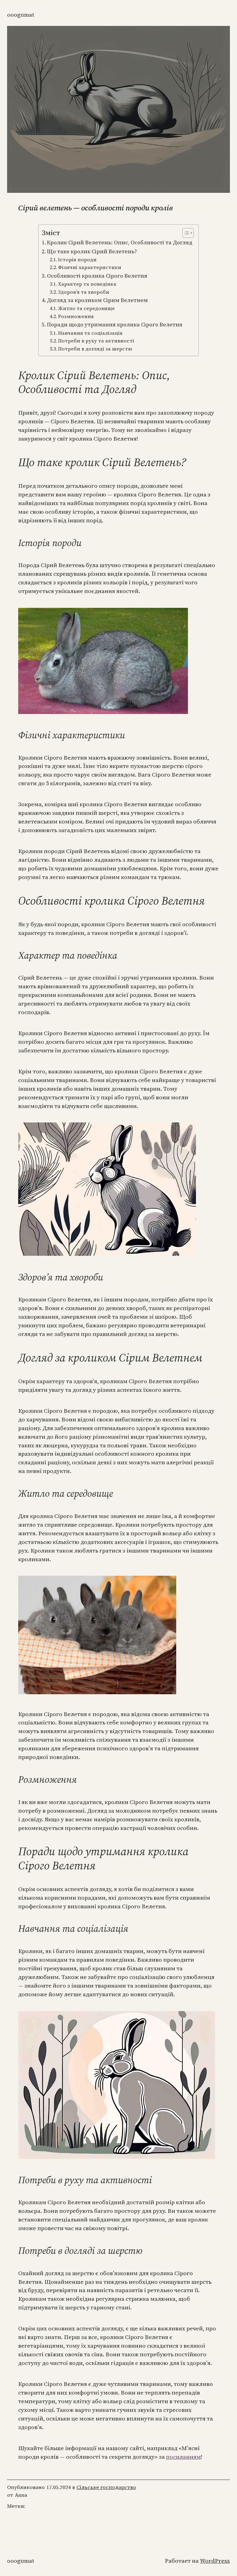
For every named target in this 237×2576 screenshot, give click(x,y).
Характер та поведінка (87, 284)
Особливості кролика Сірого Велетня (97, 276)
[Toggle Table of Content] (185, 233)
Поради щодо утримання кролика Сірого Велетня (115, 325)
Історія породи (77, 260)
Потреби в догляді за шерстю (95, 349)
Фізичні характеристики (90, 267)
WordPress (215, 2561)
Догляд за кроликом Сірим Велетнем (97, 300)
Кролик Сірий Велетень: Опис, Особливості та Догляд (120, 243)
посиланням (183, 2457)
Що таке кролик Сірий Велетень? (92, 251)
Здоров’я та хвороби (84, 292)
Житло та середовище (86, 308)
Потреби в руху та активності (96, 341)
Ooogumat (21, 15)
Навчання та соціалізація (90, 333)
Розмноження (76, 316)
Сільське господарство (106, 2487)
